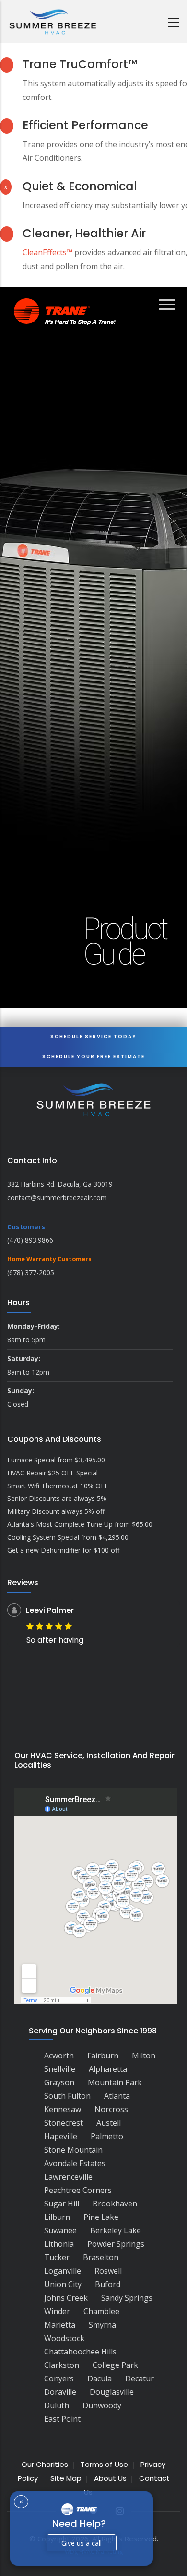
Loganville (63, 2271)
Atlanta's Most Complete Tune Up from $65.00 (80, 1524)
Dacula (99, 2378)
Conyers (59, 2378)
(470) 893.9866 (30, 1240)
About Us (110, 2478)
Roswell (108, 2271)
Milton (144, 2056)
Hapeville (61, 2136)
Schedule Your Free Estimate (93, 1057)
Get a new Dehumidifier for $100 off (63, 1550)
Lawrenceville (68, 2177)
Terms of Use (104, 2464)
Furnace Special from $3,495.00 (56, 1460)
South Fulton (67, 2096)
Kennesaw (63, 2109)
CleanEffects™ (47, 252)
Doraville (60, 2392)
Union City (63, 2284)
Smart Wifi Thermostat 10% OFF (58, 1486)
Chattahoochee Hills (80, 2352)
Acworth (59, 2056)
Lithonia (59, 2244)
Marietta (60, 2325)
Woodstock (64, 2338)
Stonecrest (64, 2123)
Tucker (57, 2257)
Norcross (111, 2109)
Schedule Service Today (93, 1036)
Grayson (59, 2082)
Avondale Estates (75, 2163)
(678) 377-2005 (31, 1272)
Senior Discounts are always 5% (57, 1498)
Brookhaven (115, 2204)
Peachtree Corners (78, 2190)
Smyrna (102, 2325)
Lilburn (57, 2217)
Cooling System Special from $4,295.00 (68, 1537)
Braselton (101, 2257)
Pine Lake (101, 2217)
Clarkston (62, 2365)
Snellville (60, 2069)
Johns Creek (66, 2298)
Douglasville (112, 2392)
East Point (62, 2419)
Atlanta (117, 2096)
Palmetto (107, 2136)
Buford (108, 2284)
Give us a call (82, 2543)
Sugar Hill (62, 2204)
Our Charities (45, 2464)
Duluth (57, 2405)
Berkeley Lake (116, 2230)
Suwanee (60, 2230)
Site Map (66, 2478)
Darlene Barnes (77, 1610)
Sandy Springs (127, 2298)
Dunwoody (102, 2405)
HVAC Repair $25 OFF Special (53, 1473)
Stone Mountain (73, 2150)
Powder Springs (116, 2244)
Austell (109, 2123)
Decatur (140, 2378)
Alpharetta (108, 2069)
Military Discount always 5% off (56, 1511)
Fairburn (103, 2056)
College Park (115, 2365)
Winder (57, 2311)
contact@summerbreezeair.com (57, 1197)
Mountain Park (115, 2082)
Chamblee (101, 2311)
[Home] (53, 22)
